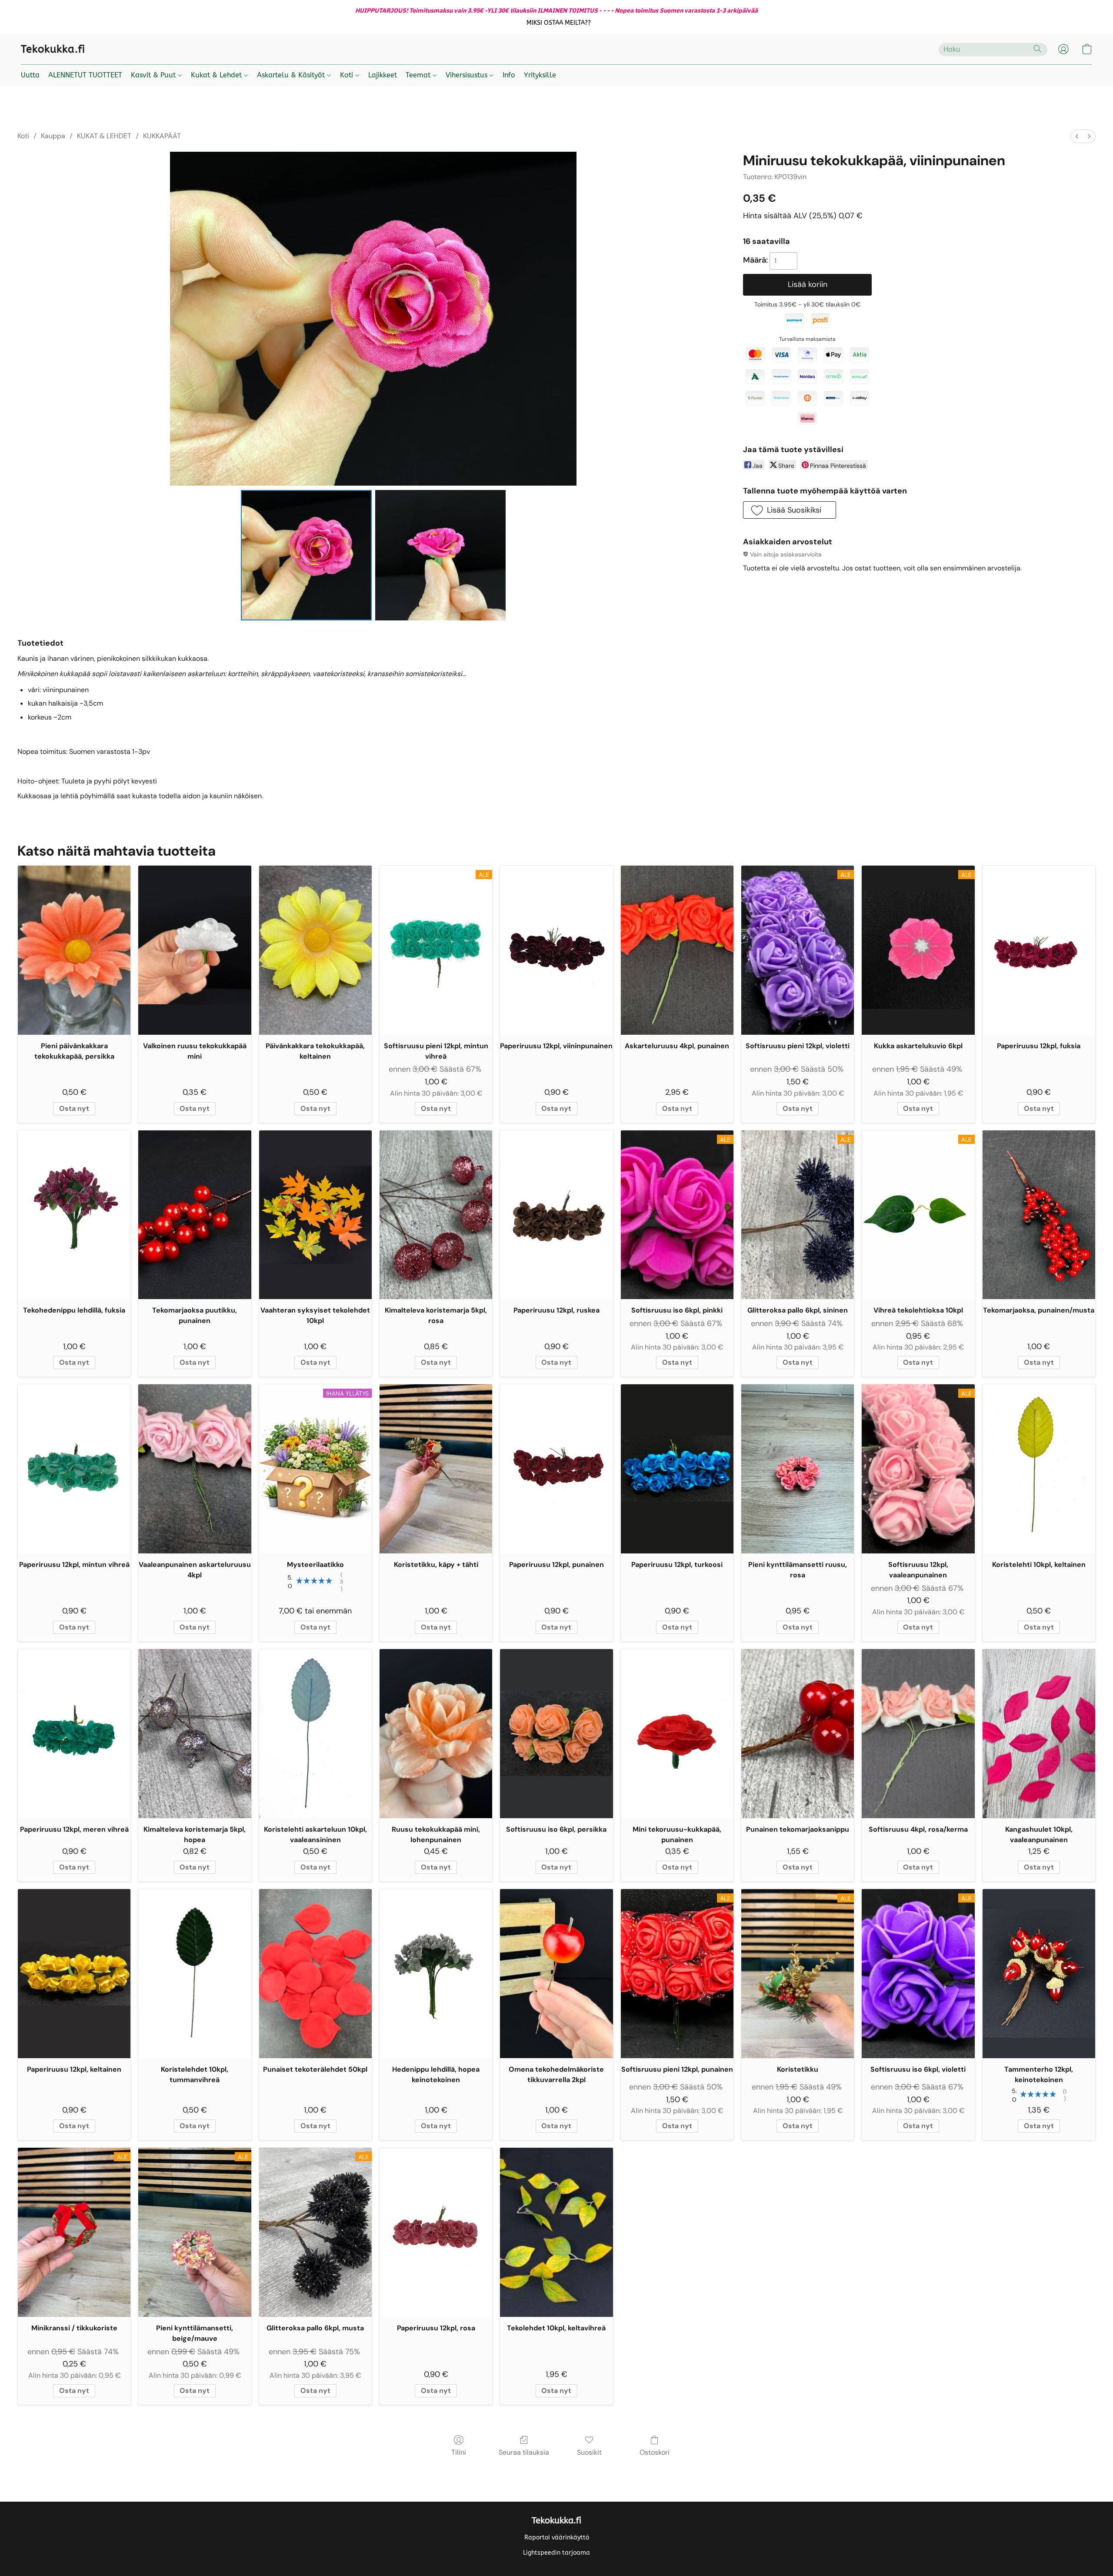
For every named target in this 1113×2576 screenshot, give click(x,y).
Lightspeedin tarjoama (556, 2553)
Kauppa (53, 136)
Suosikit (589, 2452)
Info (509, 75)
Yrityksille (540, 75)
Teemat (419, 75)
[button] (559, 23)
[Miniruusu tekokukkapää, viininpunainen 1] (440, 555)
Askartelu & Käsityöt (292, 75)
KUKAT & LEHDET (104, 136)
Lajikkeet (383, 75)
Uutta (30, 75)
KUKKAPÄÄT (162, 136)
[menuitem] (1077, 136)
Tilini (459, 2452)
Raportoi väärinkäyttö (557, 2538)
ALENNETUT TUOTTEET (85, 75)
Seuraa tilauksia (524, 2452)
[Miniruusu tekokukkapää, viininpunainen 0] (306, 555)
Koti (348, 75)
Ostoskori (655, 2452)
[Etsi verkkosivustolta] (1037, 49)
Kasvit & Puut (154, 75)
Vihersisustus (468, 75)
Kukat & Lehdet (217, 75)
